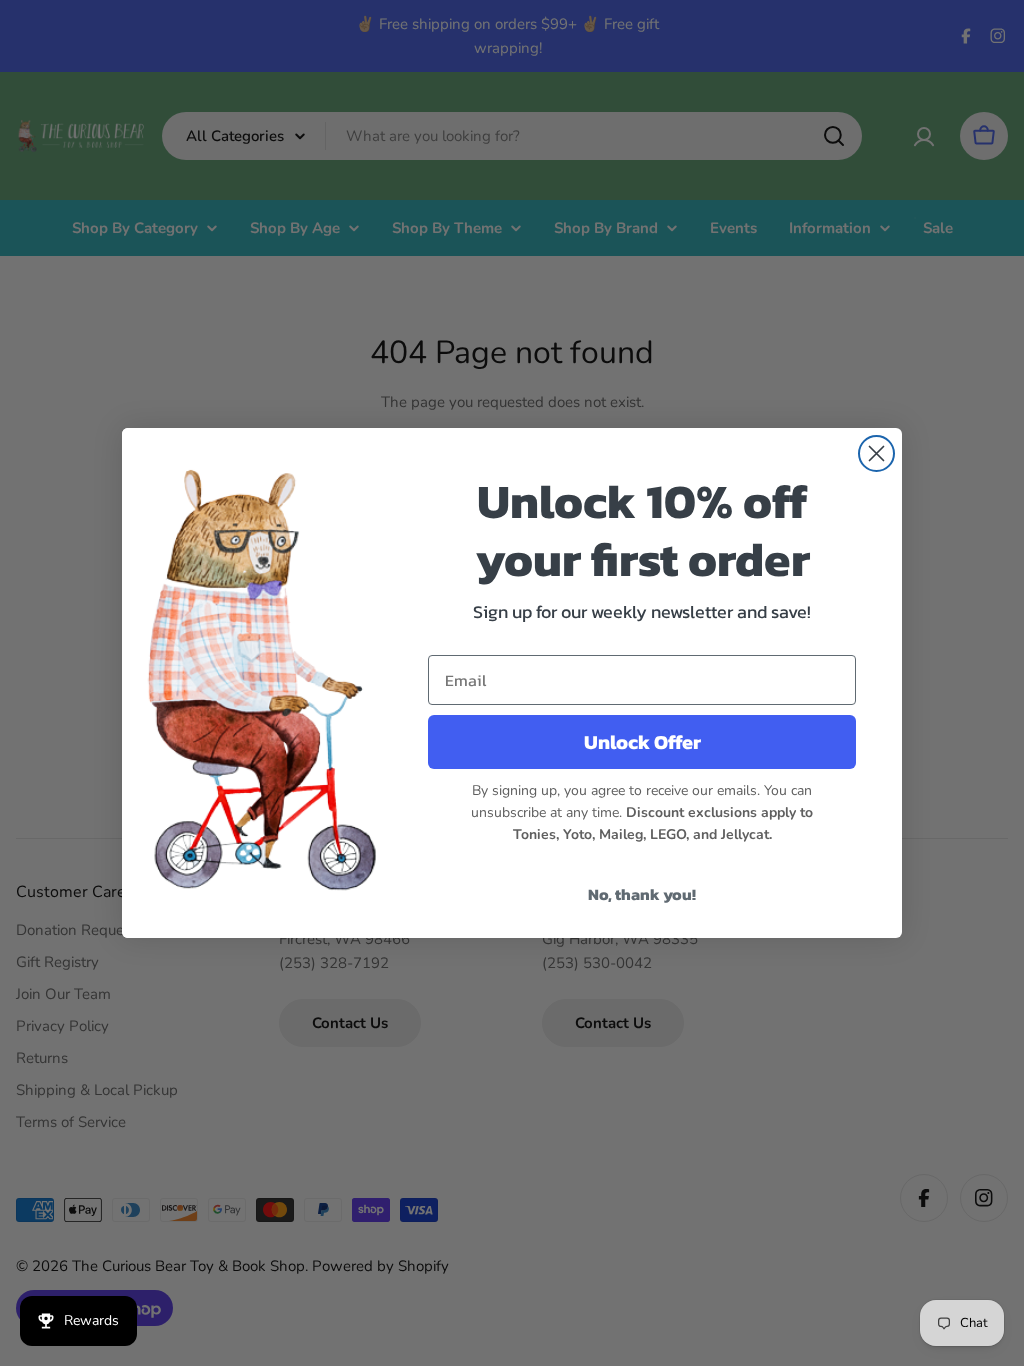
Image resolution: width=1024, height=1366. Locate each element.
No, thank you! (642, 894)
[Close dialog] (876, 453)
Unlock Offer (642, 742)
